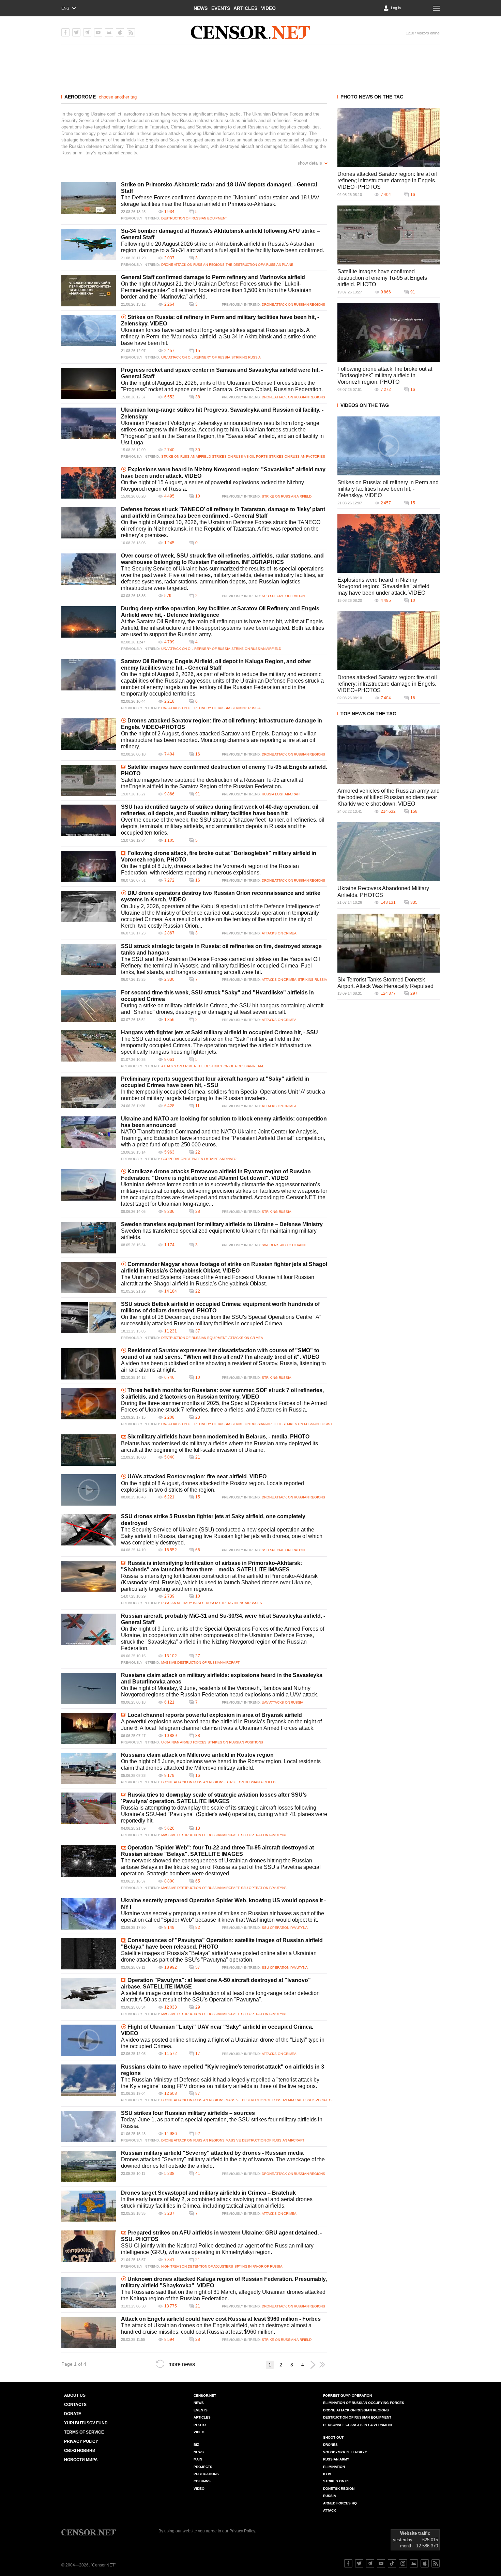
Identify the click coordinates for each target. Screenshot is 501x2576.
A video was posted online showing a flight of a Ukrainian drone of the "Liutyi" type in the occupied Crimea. (223, 2043)
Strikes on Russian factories (297, 456)
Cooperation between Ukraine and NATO (199, 1159)
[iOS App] (120, 32)
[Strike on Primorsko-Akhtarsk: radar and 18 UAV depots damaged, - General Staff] (89, 198)
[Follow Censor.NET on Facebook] (348, 2563)
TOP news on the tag (368, 714)
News (201, 8)
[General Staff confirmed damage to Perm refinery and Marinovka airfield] (89, 291)
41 (198, 2174)
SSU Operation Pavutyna (264, 1835)
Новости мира (81, 2460)
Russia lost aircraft (281, 794)
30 (198, 450)
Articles (245, 8)
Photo (200, 2425)
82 (198, 1927)
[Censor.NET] (250, 32)
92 (198, 2134)
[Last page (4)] (322, 2365)
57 (198, 1967)
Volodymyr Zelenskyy (345, 2452)
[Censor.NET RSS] (131, 32)
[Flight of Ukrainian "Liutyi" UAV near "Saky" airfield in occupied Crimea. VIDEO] (89, 2040)
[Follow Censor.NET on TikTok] (392, 2563)
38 (198, 397)
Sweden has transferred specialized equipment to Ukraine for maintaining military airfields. (219, 1234)
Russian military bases (183, 1603)
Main (198, 2459)
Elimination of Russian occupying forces (364, 2403)
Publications (206, 2474)
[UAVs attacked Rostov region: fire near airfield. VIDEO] (89, 1490)
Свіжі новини (80, 2451)
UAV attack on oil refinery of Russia (196, 357)
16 (198, 754)
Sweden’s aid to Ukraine (284, 1245)
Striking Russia (246, 357)
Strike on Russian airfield (186, 456)
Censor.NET (205, 2396)
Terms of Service (84, 2432)
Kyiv (327, 2474)
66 (198, 1550)
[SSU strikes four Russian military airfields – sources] (89, 2127)
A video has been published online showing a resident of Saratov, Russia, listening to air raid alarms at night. (223, 1367)
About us (75, 2395)
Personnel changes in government (358, 2425)
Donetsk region (339, 2489)
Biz (196, 2445)
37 (198, 1331)
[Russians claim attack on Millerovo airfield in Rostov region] (89, 1768)
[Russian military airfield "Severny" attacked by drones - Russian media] (89, 2166)
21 (198, 1457)
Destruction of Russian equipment (194, 218)
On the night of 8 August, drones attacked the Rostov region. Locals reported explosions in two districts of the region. (212, 1487)
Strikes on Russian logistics (310, 1424)
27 (198, 1656)
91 (198, 794)
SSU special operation (283, 596)
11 (198, 1106)
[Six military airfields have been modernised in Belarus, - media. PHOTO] (89, 1450)
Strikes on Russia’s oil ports (240, 456)
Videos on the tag (365, 405)
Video (268, 8)
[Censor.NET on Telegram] (87, 32)
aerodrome (80, 97)
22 (198, 1152)
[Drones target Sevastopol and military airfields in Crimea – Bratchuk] (89, 2206)
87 (198, 2093)
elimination (334, 2467)
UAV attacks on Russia (283, 1702)
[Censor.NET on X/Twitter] (76, 32)
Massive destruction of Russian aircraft (200, 1663)
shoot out (333, 2437)
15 (198, 351)
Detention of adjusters (210, 2266)
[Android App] (109, 32)
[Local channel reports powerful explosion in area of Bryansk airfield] (89, 1728)
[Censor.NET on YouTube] (98, 32)
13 (198, 1828)
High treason (174, 2266)
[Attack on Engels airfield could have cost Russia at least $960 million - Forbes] (89, 2332)
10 (198, 496)
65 (198, 1881)
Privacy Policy (81, 2441)
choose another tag (118, 97)
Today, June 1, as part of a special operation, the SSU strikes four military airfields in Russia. (222, 2123)
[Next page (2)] (313, 2365)
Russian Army (336, 2459)
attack (330, 2510)
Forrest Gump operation (347, 2396)
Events (221, 8)
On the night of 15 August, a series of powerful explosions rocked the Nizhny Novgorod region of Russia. (212, 486)
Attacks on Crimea (279, 933)
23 (198, 1417)
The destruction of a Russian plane (259, 265)
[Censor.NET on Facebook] (65, 32)
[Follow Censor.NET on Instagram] (403, 2563)
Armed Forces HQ (340, 2503)
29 (198, 2007)
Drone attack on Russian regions (193, 265)
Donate (73, 2414)
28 (198, 1211)
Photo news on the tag (372, 97)
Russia (330, 2496)
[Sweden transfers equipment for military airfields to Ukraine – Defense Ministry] (89, 1238)
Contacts (75, 2405)
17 (198, 2054)
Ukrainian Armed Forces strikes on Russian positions (212, 1742)
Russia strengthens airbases (234, 1603)
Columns (202, 2481)
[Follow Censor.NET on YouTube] (381, 2563)
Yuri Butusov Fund (86, 2423)
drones (330, 2445)
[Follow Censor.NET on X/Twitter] (359, 2563)
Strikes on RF (336, 2481)
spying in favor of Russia (259, 2266)
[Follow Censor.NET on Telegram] (370, 2563)
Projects (203, 2467)
